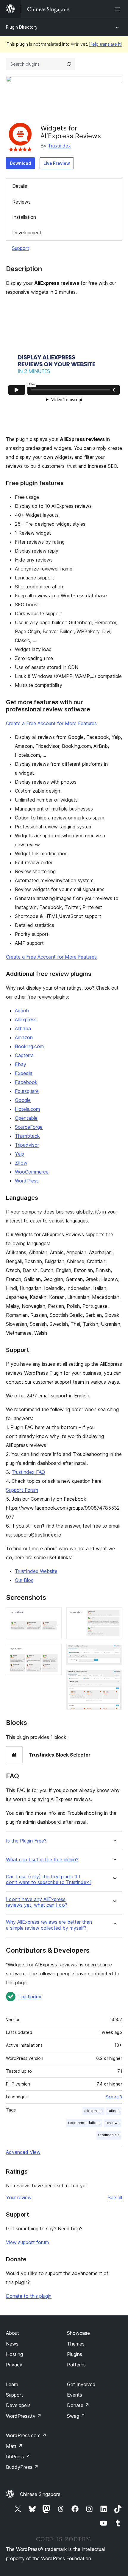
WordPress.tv (24, 2416)
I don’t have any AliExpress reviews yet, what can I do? (37, 1902)
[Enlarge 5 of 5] (114, 1678)
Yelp (19, 1154)
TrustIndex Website (36, 1571)
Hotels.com (27, 1109)
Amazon (24, 1037)
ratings (114, 2111)
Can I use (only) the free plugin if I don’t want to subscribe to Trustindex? (49, 1880)
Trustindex (59, 146)
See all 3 (114, 2097)
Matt (14, 2446)
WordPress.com (26, 2435)
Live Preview (57, 163)
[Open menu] (118, 9)
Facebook (26, 1082)
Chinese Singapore (40, 2494)
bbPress (18, 2457)
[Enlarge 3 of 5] (114, 1615)
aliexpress (93, 2111)
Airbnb (22, 1011)
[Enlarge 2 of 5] (54, 1652)
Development (27, 233)
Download (20, 163)
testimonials (109, 2135)
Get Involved (81, 2384)
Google (23, 1100)
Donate (78, 2405)
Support (21, 248)
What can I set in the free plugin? (42, 1860)
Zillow (21, 1163)
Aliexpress (26, 1019)
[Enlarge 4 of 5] (114, 1652)
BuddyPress (22, 2467)
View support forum (27, 2242)
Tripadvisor (27, 1145)
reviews (113, 2123)
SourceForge (29, 1127)
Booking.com (29, 1046)
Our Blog (24, 1580)
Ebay (21, 1064)
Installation (24, 217)
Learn (12, 2384)
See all (115, 2197)
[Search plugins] (69, 64)
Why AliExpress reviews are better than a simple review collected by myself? (49, 1925)
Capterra (24, 1055)
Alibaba (23, 1028)
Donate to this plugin (29, 2296)
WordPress (27, 1181)
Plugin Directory (22, 27)
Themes (76, 2344)
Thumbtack (27, 1136)
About (13, 2333)
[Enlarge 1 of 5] (54, 1615)
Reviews (21, 202)
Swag (76, 2416)
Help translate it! (106, 44)
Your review (19, 2197)
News (12, 2344)
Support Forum (22, 1490)
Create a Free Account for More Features (51, 723)
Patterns (76, 2365)
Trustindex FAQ (28, 1472)
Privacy (14, 2365)
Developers (18, 2405)
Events (75, 2395)
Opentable (26, 1118)
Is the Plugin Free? (26, 1841)
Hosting (14, 2354)
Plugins (75, 2354)
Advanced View (23, 2152)
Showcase (78, 2333)
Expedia (24, 1073)
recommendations (84, 2123)
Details (20, 186)
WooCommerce (32, 1172)
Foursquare (27, 1091)
